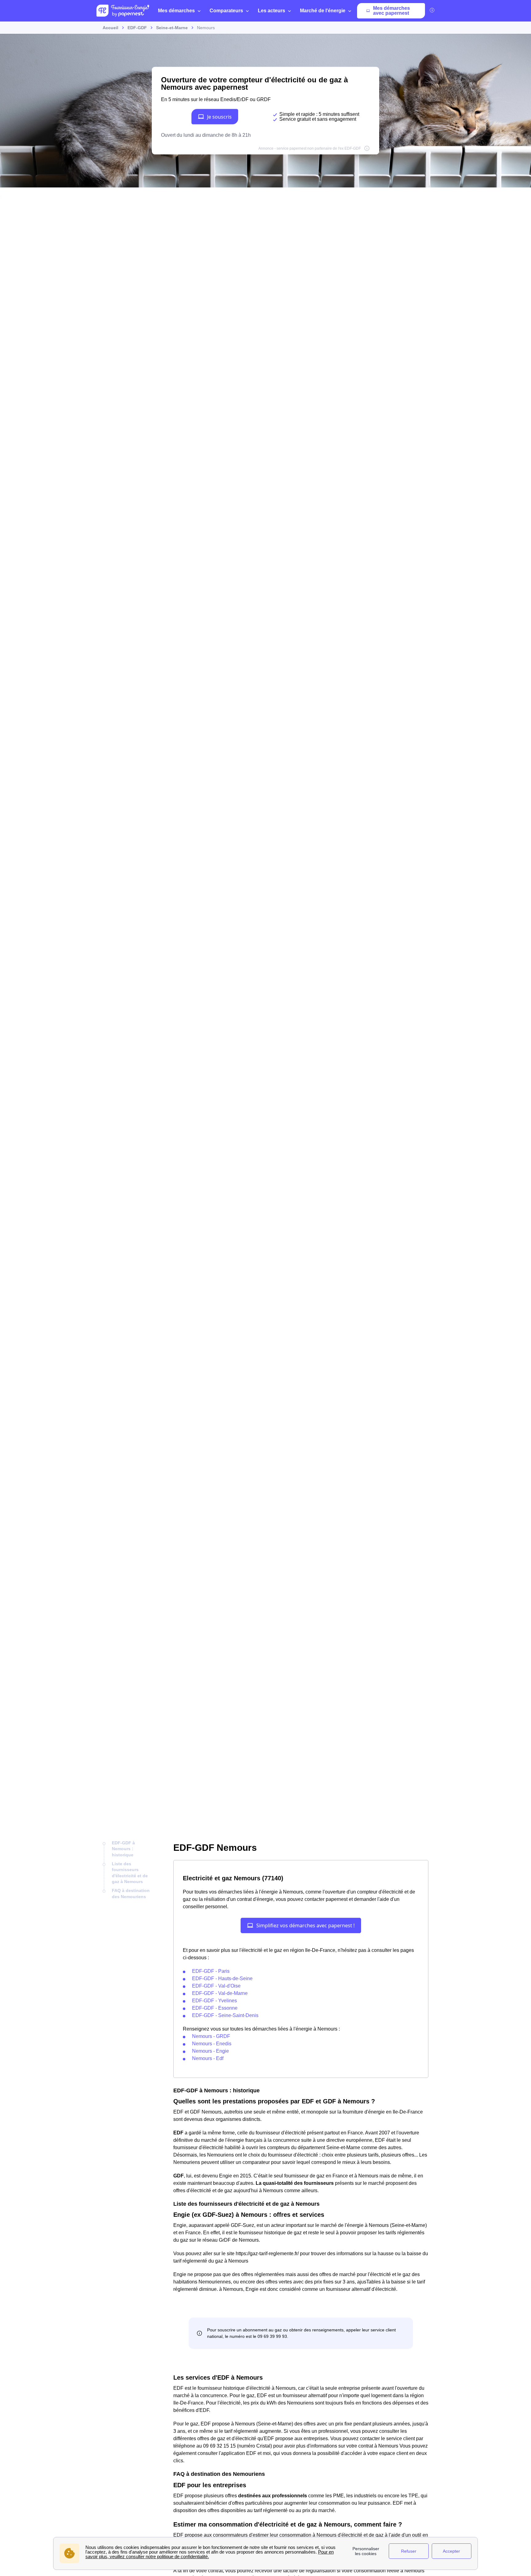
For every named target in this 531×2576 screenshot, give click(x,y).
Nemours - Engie (210, 2051)
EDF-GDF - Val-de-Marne (220, 1993)
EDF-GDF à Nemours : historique (123, 1849)
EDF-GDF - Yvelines (214, 2001)
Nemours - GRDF (211, 2036)
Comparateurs (226, 11)
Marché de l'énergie (323, 11)
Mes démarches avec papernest (391, 11)
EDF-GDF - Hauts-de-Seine (222, 1978)
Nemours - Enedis (212, 2044)
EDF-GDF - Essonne (215, 2008)
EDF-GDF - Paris (211, 1971)
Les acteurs (271, 11)
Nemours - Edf (208, 2058)
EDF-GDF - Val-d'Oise (216, 1986)
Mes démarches (176, 11)
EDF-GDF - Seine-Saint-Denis (225, 2015)
